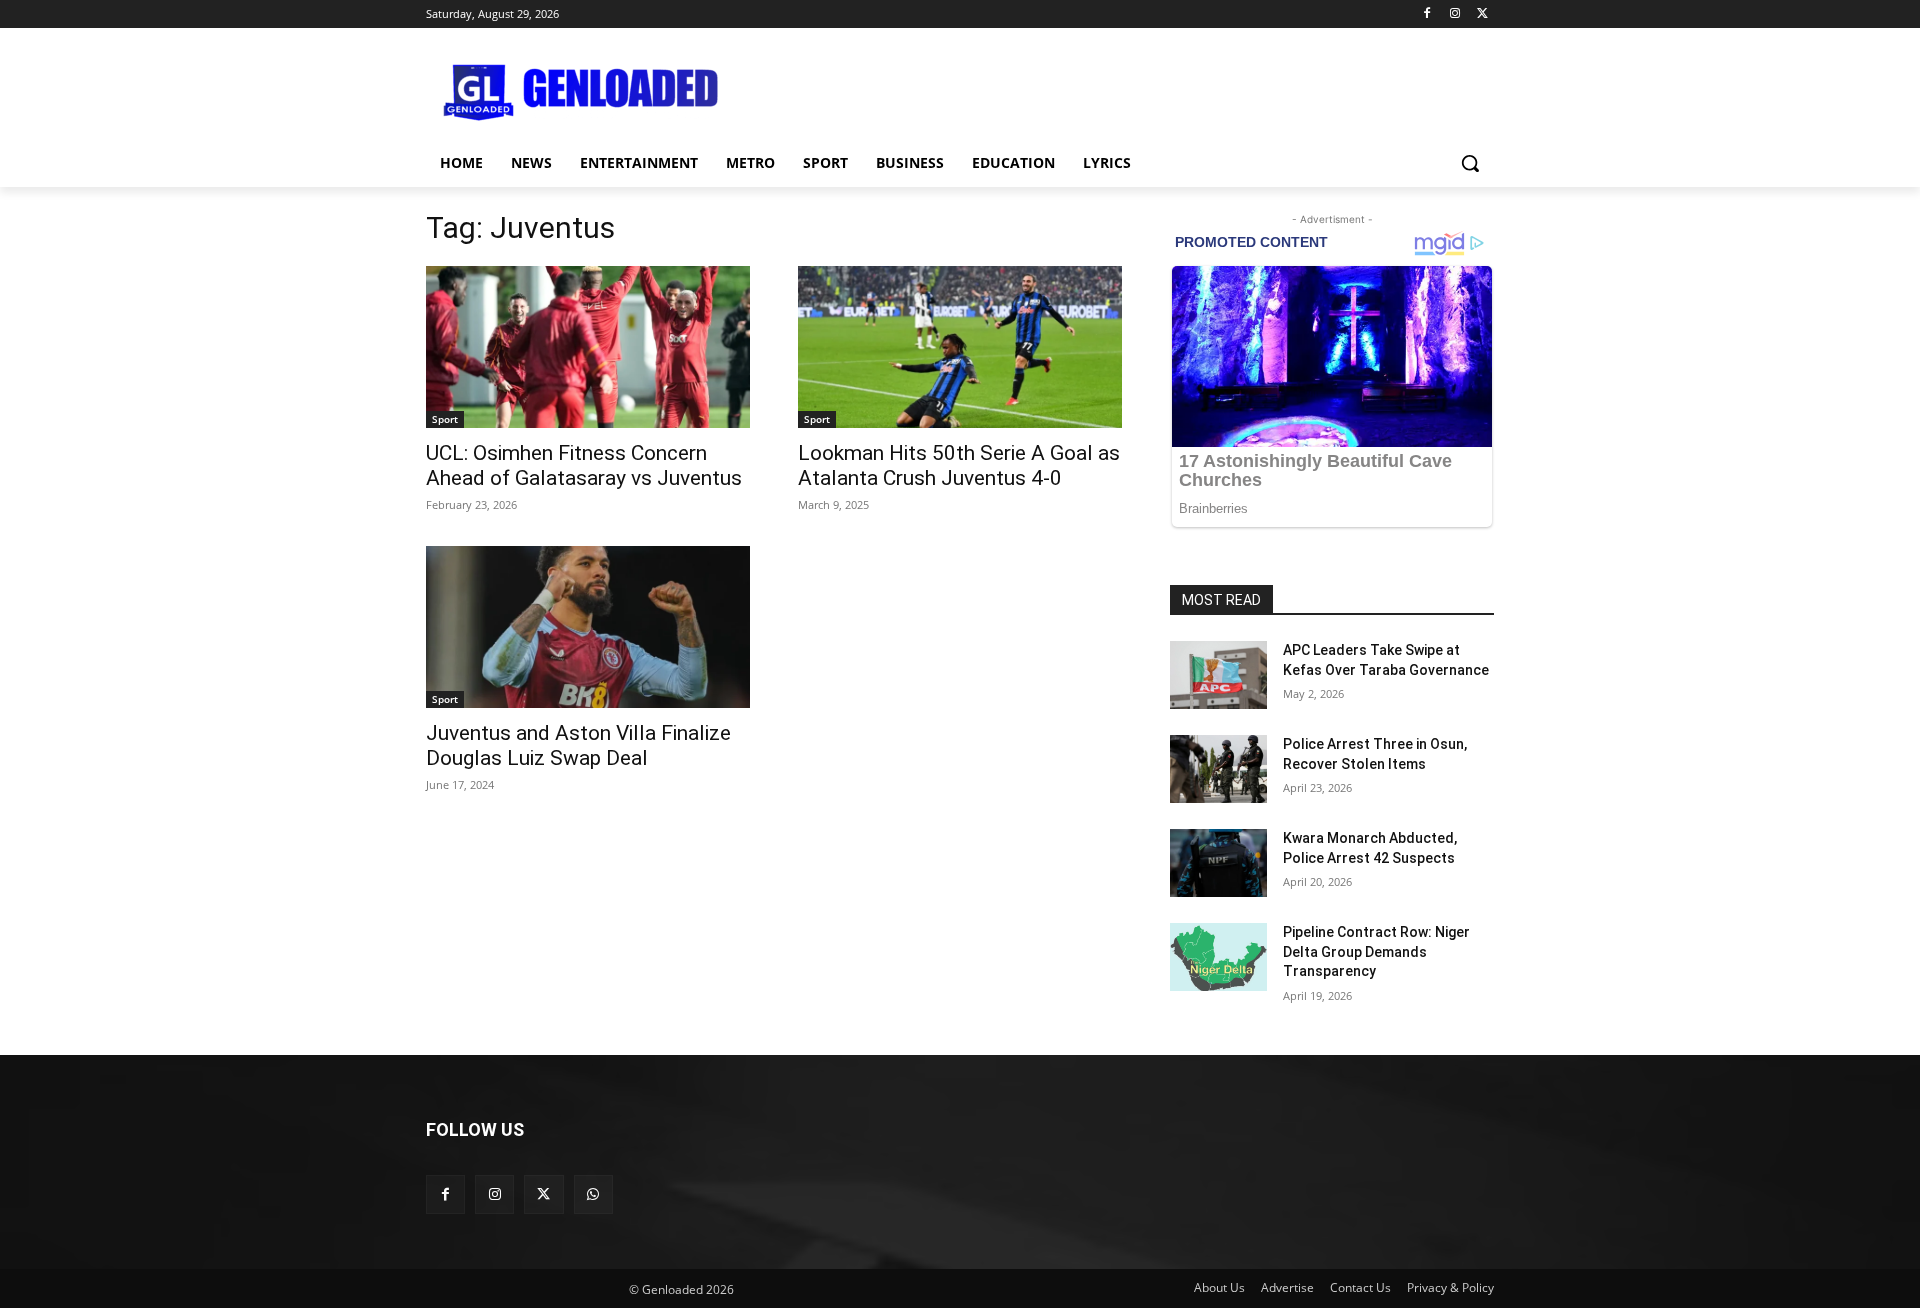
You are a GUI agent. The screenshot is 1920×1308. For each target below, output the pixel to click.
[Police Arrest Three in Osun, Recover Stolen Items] (1218, 769)
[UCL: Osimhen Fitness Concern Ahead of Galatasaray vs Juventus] (588, 347)
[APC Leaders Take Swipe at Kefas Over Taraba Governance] (1218, 675)
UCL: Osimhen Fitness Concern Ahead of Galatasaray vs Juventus (584, 465)
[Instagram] (1454, 14)
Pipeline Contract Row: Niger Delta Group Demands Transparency (1376, 951)
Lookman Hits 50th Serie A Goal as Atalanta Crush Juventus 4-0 (959, 465)
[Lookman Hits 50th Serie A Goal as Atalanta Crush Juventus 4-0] (960, 347)
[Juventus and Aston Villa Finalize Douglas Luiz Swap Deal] (588, 627)
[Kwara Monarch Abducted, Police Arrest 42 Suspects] (1218, 863)
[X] (1482, 14)
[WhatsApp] (593, 1194)
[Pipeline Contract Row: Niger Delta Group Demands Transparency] (1218, 957)
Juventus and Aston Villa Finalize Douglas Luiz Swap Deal (578, 745)
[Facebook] (1427, 14)
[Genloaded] (586, 93)
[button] (1470, 163)
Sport (445, 419)
